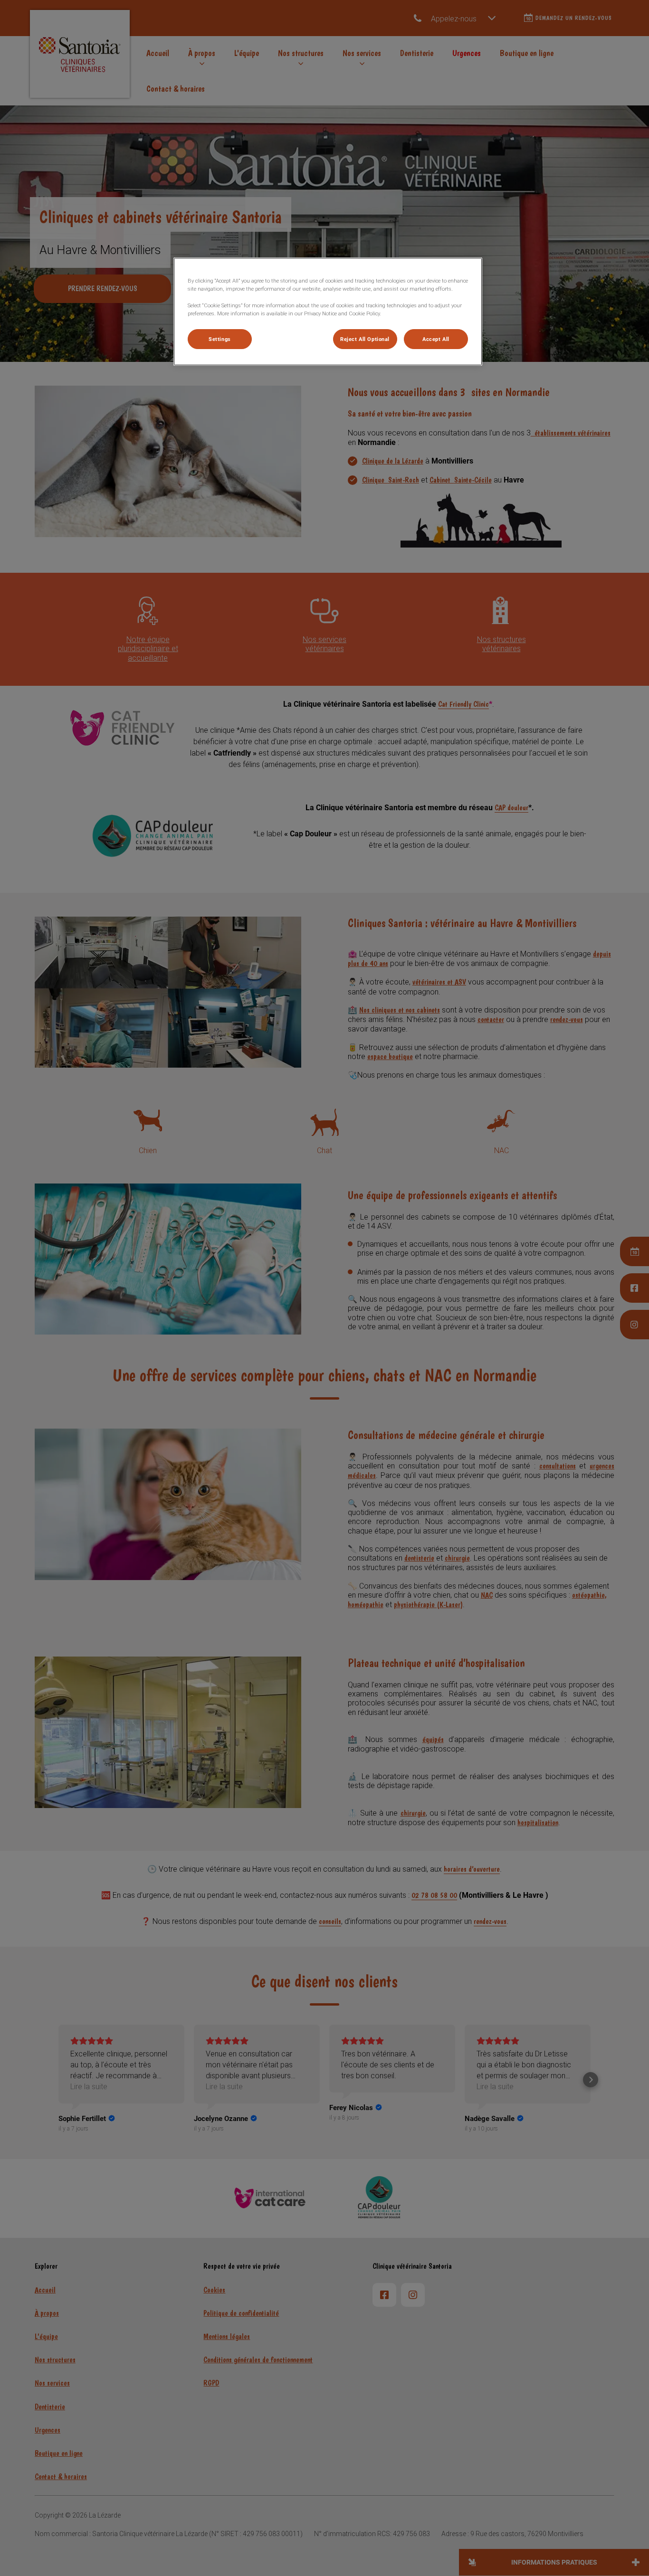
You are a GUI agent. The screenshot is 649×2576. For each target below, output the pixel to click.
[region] (328, 311)
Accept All (436, 339)
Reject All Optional (365, 339)
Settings (220, 339)
